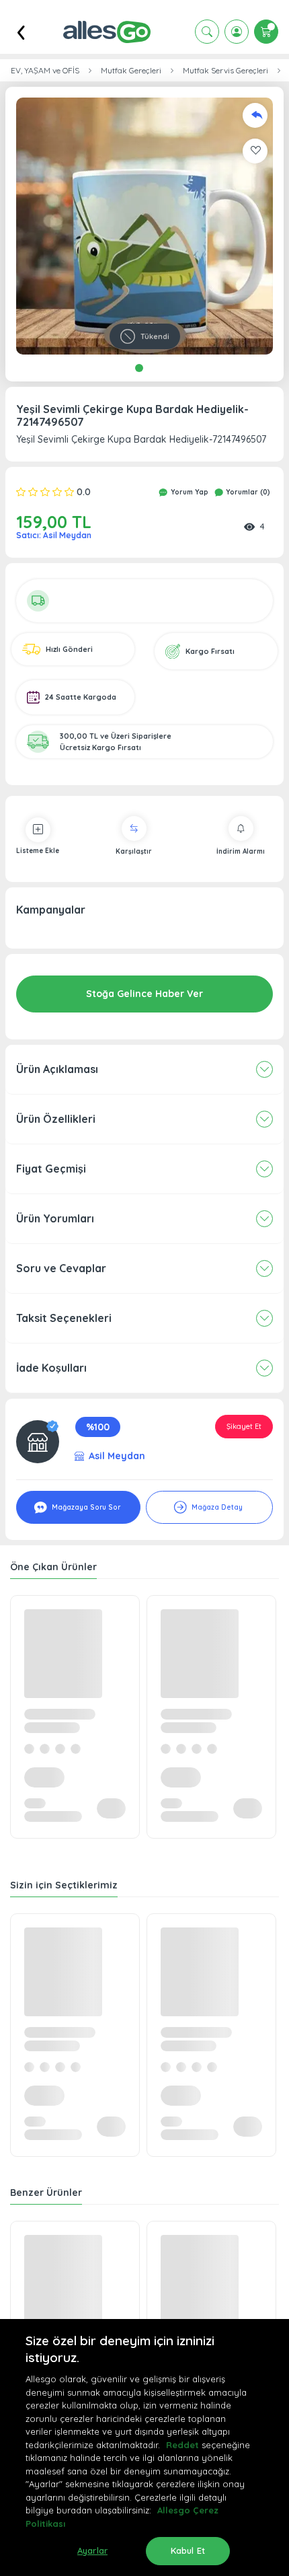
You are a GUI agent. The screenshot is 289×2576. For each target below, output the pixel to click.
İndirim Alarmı (241, 851)
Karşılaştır (134, 851)
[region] (144, 2448)
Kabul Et (188, 2550)
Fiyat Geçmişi (51, 1169)
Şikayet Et (244, 1426)
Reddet (182, 2445)
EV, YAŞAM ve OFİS (45, 71)
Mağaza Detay (216, 1507)
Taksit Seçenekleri (64, 1318)
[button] (144, 226)
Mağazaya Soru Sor (85, 1507)
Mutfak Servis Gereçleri (225, 71)
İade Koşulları (51, 1368)
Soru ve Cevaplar (61, 1268)
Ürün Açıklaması (57, 1069)
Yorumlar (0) (247, 492)
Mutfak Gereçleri (131, 71)
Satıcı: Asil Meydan (54, 535)
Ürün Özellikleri (56, 1119)
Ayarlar (92, 2550)
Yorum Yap (189, 492)
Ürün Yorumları (55, 1218)
